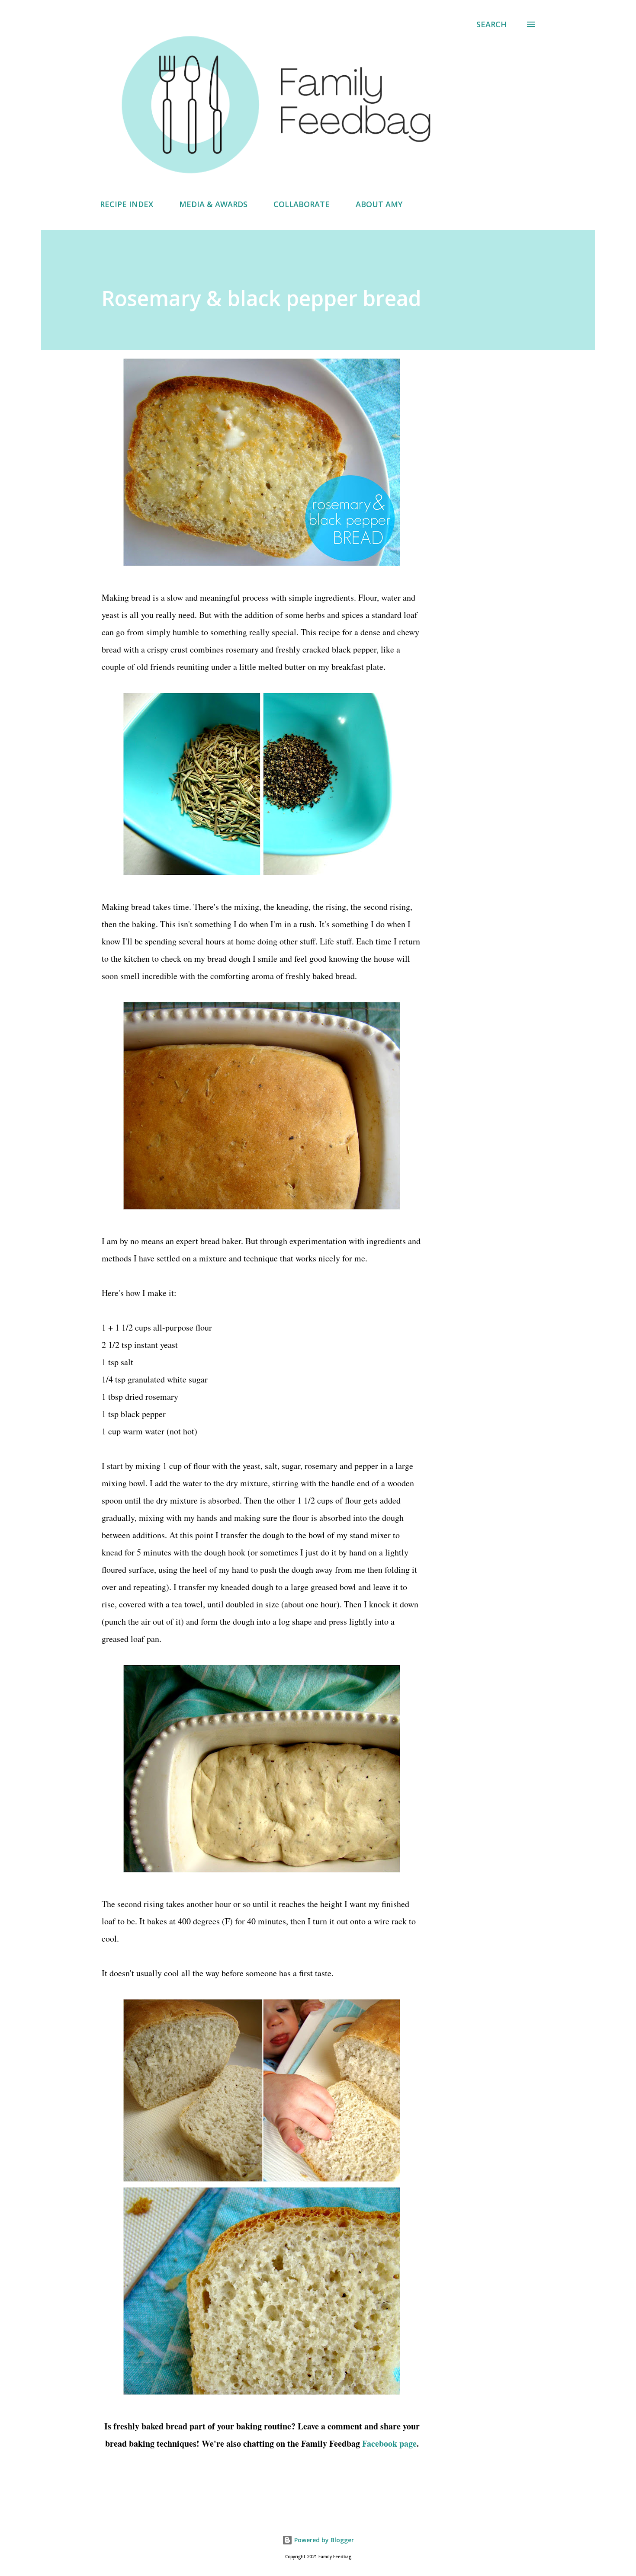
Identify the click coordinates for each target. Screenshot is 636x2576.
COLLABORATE (302, 204)
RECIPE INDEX (127, 204)
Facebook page (389, 2443)
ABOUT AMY (379, 204)
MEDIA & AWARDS (213, 204)
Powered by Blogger (323, 2540)
